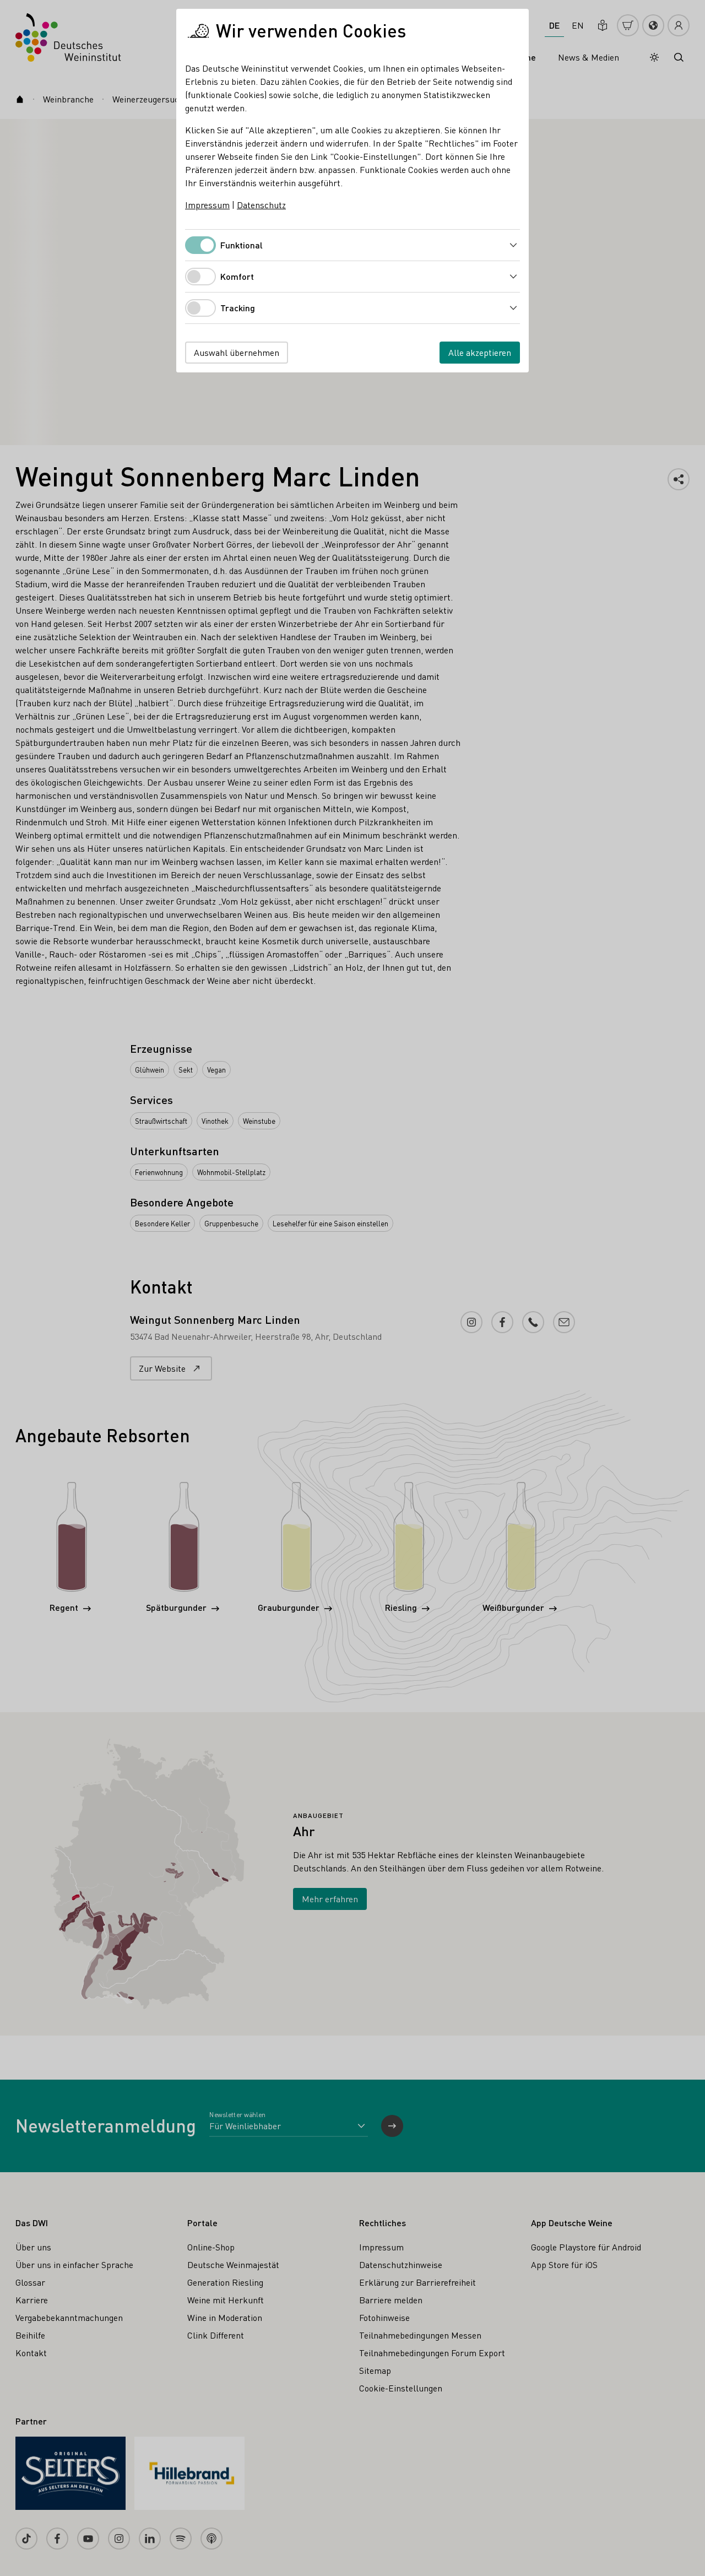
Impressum (207, 205)
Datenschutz (261, 205)
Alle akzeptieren (480, 352)
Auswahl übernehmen (237, 352)
